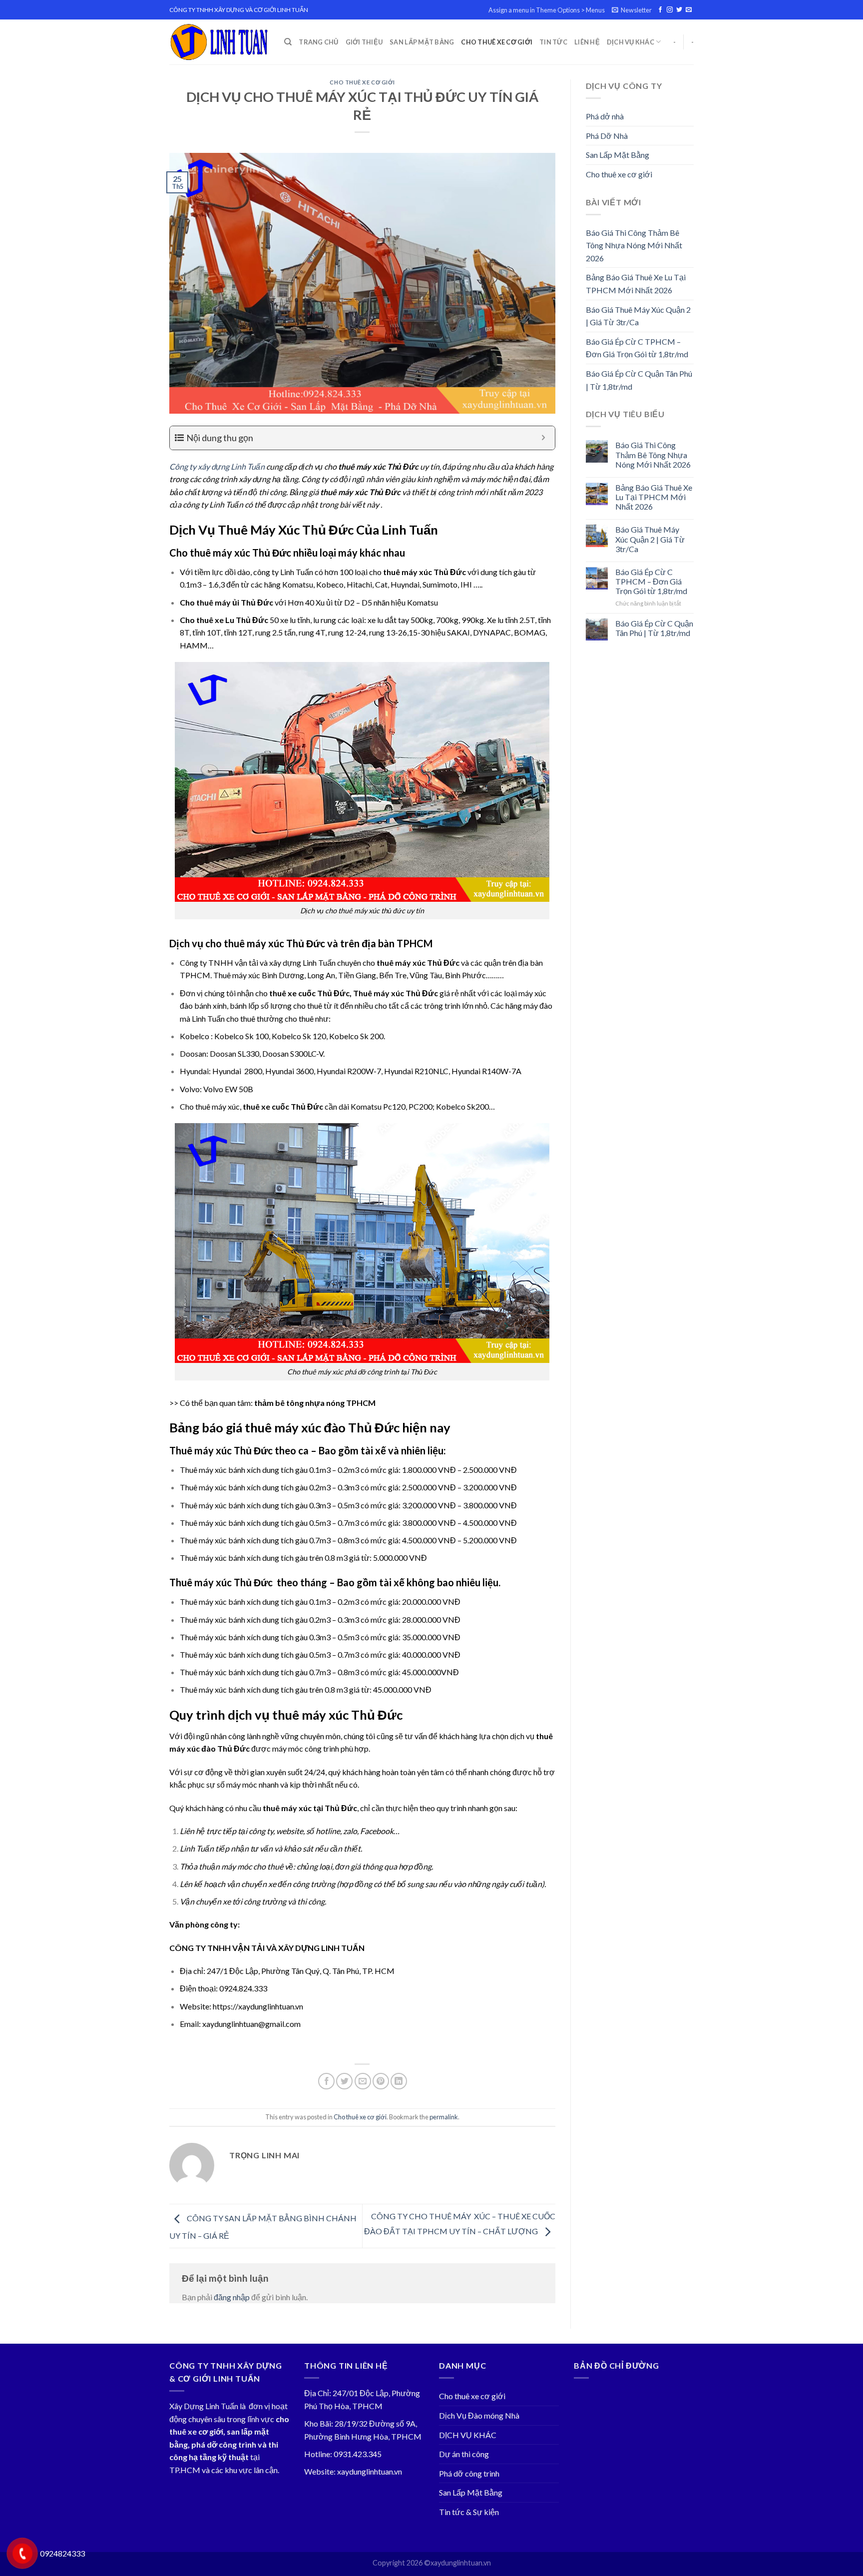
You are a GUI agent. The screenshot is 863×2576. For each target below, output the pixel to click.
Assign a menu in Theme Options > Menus (547, 10)
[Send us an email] (689, 10)
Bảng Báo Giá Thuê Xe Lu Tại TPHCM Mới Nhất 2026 (636, 284)
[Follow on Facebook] (660, 10)
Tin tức (553, 42)
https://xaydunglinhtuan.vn (258, 2006)
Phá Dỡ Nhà (607, 136)
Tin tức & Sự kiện (469, 2512)
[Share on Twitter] (344, 2081)
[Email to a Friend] (363, 2081)
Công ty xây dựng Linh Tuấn (217, 466)
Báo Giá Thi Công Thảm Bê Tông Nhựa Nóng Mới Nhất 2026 (634, 245)
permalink (444, 2117)
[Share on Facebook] (326, 2081)
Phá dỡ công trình (469, 2473)
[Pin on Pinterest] (381, 2081)
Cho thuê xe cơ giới (497, 42)
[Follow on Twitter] (679, 10)
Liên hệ (587, 42)
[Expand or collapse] (544, 438)
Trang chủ (318, 42)
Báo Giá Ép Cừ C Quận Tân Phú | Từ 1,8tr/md (639, 380)
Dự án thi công (464, 2454)
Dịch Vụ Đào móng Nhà (479, 2415)
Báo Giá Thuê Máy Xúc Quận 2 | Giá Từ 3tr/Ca (638, 316)
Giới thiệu (364, 42)
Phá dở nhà (605, 116)
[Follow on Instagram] (670, 10)
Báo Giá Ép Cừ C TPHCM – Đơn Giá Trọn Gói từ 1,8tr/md (637, 348)
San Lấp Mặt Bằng (422, 42)
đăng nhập (232, 2297)
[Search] (288, 42)
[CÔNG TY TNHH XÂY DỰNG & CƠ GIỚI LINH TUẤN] (219, 42)
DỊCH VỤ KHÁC (631, 42)
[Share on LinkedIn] (399, 2081)
